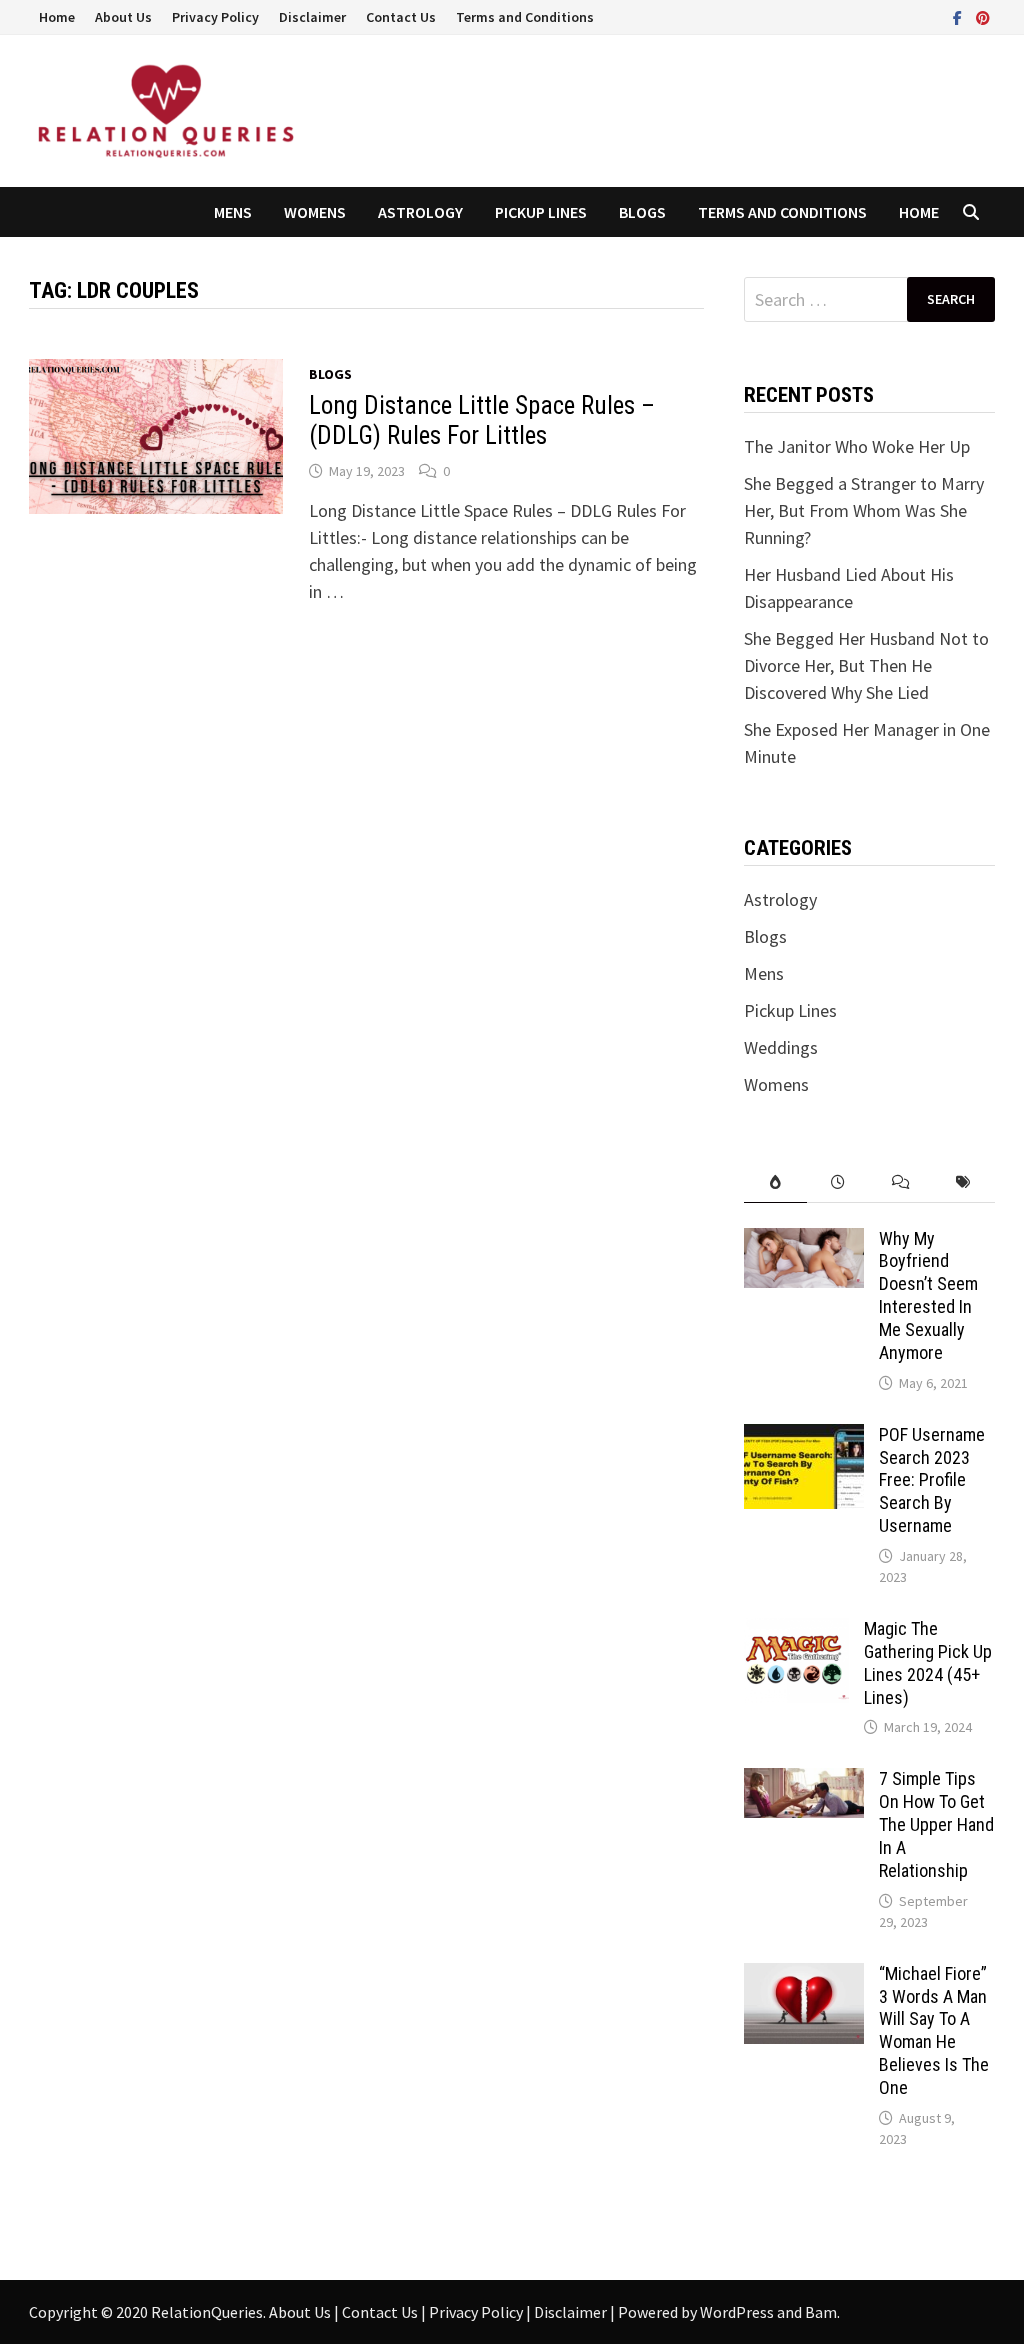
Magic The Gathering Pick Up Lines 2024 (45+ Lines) (928, 1663)
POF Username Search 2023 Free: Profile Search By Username (932, 1480)
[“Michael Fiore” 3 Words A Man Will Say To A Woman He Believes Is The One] (804, 1976)
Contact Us (401, 17)
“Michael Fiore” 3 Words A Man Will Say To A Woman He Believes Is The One (934, 2030)
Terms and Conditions (525, 17)
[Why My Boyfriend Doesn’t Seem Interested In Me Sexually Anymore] (804, 1241)
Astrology (420, 212)
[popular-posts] (775, 1182)
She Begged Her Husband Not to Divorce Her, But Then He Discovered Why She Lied (866, 665)
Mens (233, 212)
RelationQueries (207, 2312)
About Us (123, 17)
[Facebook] (959, 16)
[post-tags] (963, 1182)
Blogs (642, 212)
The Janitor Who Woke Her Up (857, 446)
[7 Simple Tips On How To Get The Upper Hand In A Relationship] (804, 1781)
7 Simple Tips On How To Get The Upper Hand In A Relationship (936, 1824)
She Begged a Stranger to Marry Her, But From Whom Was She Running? (864, 510)
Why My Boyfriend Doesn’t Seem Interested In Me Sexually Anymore (928, 1295)
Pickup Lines (541, 212)
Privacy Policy (215, 17)
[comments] (901, 1182)
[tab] (775, 1182)
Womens (315, 212)
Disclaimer (312, 17)
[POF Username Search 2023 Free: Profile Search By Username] (804, 1437)
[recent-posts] (838, 1182)
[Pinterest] (983, 16)
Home (57, 17)
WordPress (737, 2312)
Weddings (781, 1047)
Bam (821, 2312)
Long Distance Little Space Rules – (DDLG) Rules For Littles (482, 420)
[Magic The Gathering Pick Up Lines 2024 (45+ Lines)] (796, 1631)
